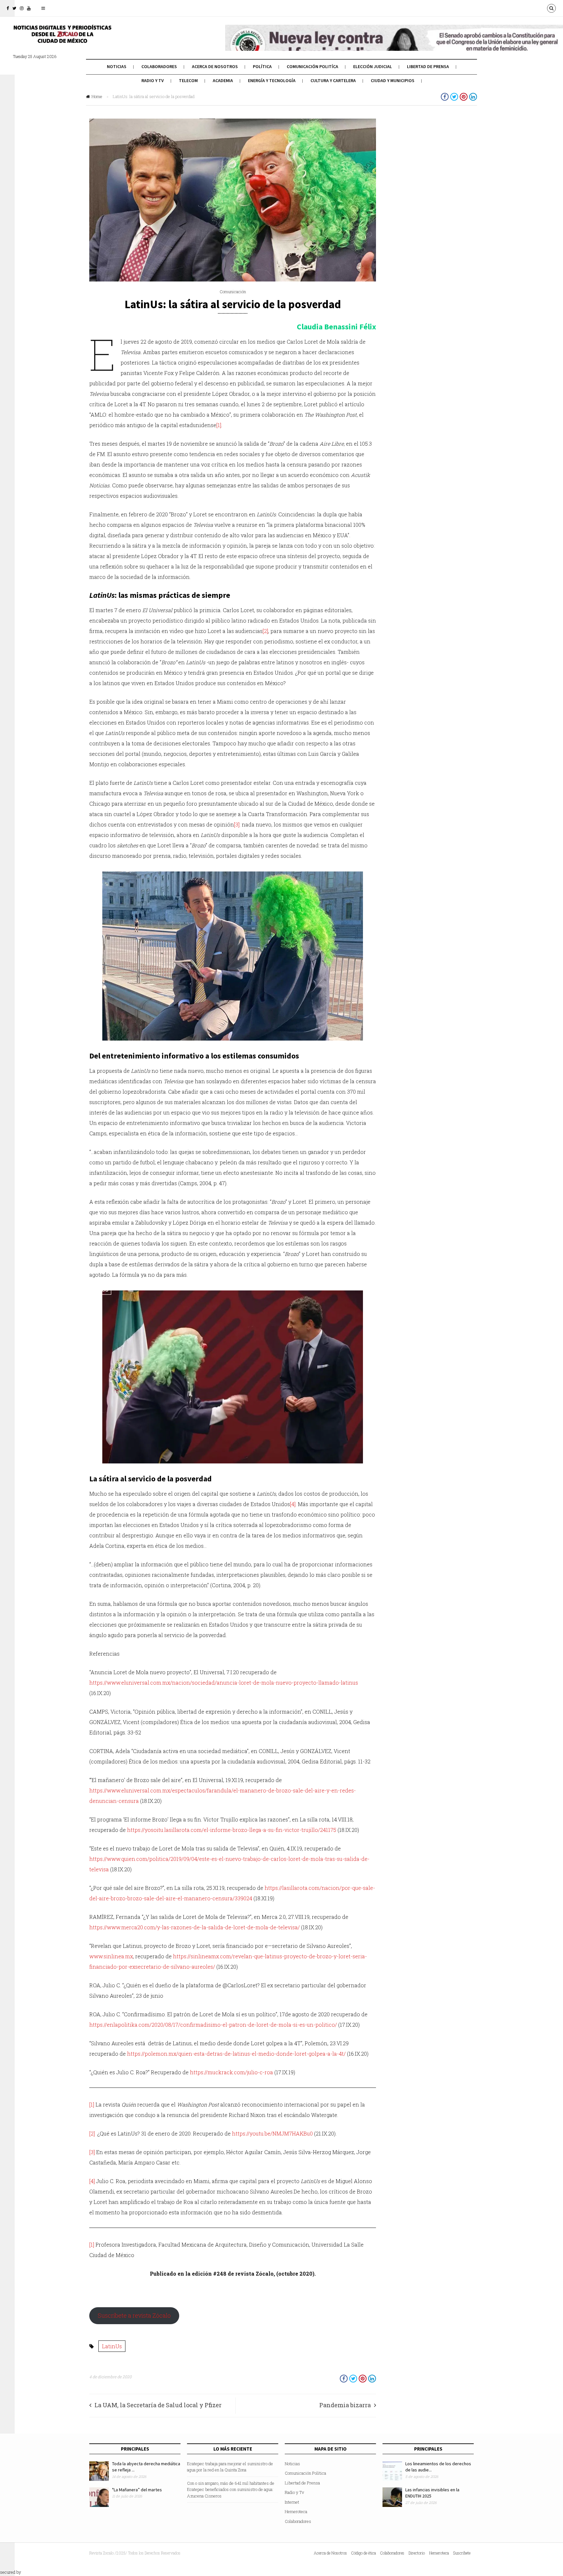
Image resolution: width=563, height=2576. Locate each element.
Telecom (188, 80)
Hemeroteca (296, 2511)
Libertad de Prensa (428, 66)
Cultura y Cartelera (333, 80)
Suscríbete (462, 2553)
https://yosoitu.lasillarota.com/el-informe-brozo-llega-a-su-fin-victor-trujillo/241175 (232, 1830)
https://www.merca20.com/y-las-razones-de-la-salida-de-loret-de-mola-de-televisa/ (195, 1927)
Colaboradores (159, 66)
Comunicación (233, 292)
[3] (237, 824)
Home (97, 96)
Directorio (417, 2553)
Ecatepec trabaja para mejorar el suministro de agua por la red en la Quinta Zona (230, 2467)
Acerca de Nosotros (215, 66)
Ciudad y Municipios (393, 80)
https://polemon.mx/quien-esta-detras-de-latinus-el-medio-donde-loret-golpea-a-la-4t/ (236, 2054)
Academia (223, 80)
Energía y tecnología (272, 80)
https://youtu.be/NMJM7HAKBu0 (272, 2133)
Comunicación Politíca (312, 66)
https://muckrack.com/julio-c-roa (231, 2072)
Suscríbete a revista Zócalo (134, 2315)
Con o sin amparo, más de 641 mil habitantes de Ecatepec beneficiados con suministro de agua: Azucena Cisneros (231, 2490)
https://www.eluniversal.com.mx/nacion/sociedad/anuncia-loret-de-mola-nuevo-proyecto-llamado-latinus (224, 1683)
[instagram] (22, 8)
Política (262, 66)
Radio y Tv (153, 80)
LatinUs (112, 2346)
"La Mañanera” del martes (137, 2490)
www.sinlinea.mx (111, 1956)
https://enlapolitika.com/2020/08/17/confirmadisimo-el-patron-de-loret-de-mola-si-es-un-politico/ (213, 2025)
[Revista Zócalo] (62, 38)
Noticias (117, 66)
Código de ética (364, 2553)
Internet (292, 2502)
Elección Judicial (373, 66)
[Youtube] (29, 8)
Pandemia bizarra (345, 2405)
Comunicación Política (305, 2473)
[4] (293, 1504)
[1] (219, 425)
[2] (265, 631)
